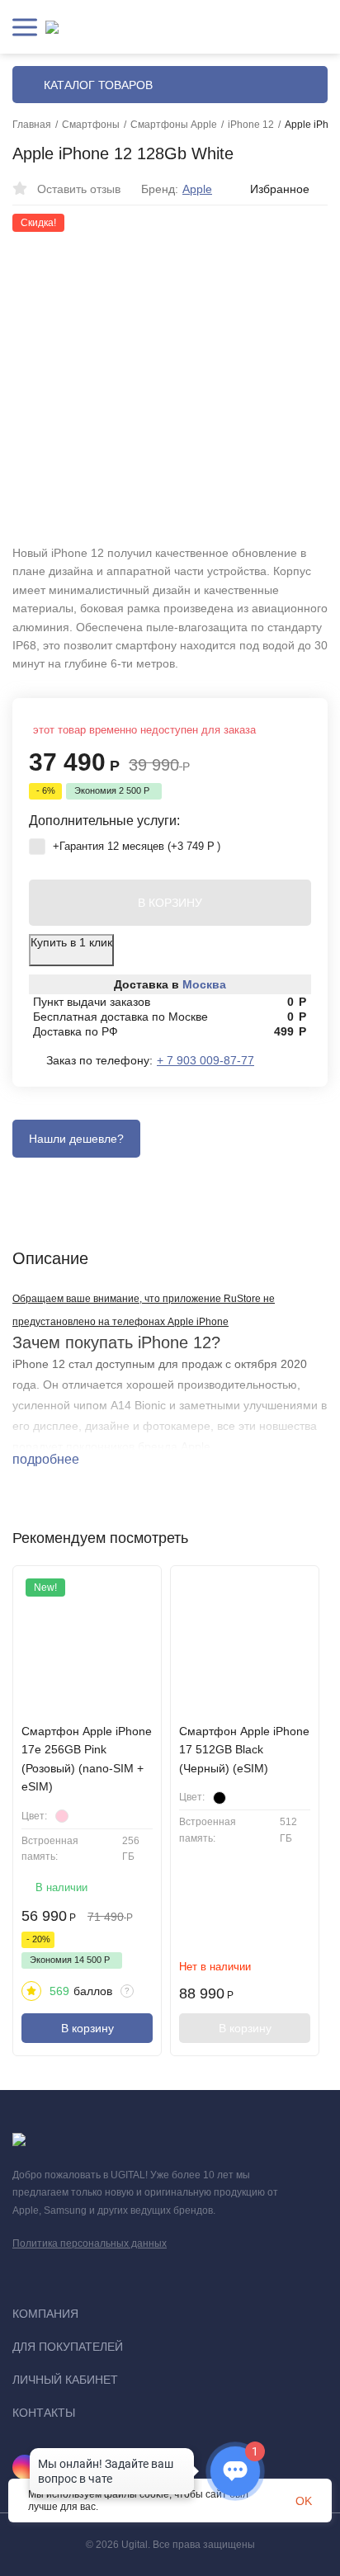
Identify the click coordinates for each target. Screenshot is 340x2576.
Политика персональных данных (90, 2243)
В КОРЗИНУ (170, 903)
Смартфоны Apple (174, 125)
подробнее (47, 1459)
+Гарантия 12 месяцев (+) (135, 846)
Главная (32, 125)
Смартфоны (91, 125)
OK (304, 2501)
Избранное (280, 189)
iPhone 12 (251, 125)
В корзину (87, 2028)
